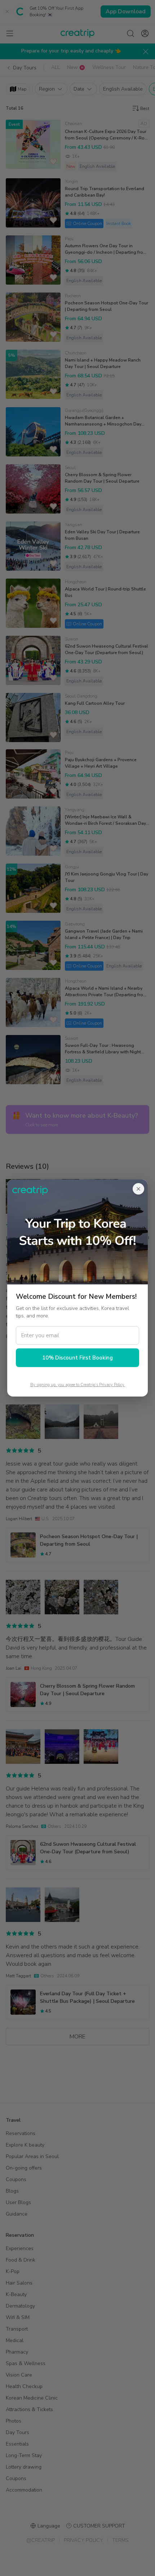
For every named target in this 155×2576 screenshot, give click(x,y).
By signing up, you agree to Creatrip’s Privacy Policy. (78, 1385)
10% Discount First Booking (77, 1358)
